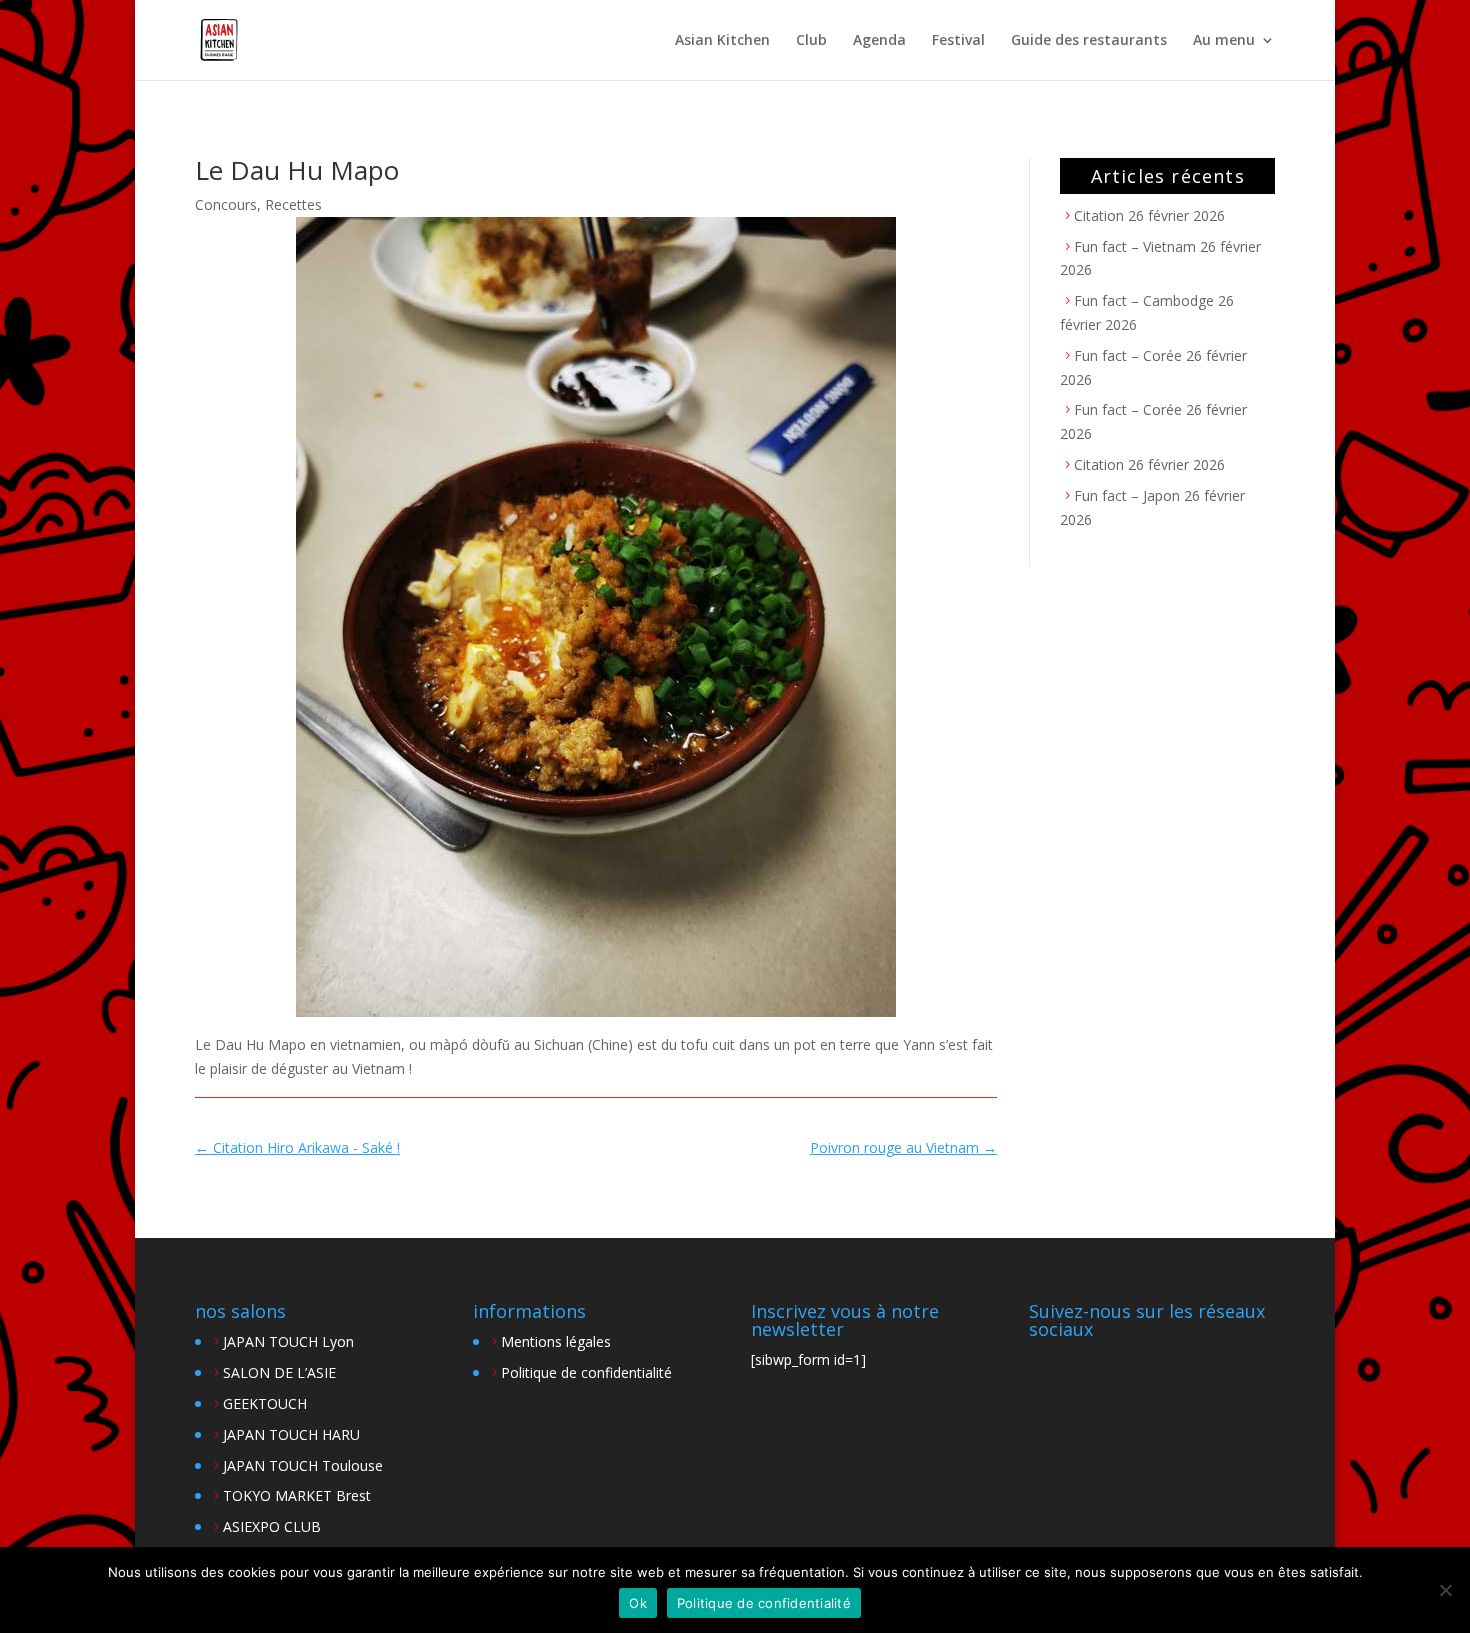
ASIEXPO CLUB (272, 1526)
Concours (226, 204)
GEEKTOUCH (265, 1403)
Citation (1099, 215)
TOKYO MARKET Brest (297, 1495)
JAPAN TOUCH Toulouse (303, 1465)
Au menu (1224, 41)
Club (811, 41)
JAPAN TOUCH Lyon (288, 1341)
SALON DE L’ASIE (279, 1372)
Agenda (879, 41)
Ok (638, 1603)
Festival (958, 41)
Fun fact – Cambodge (1144, 300)
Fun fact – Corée (1128, 355)
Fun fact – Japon (1127, 495)
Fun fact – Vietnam (1135, 246)
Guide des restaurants (1089, 41)
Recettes (293, 204)
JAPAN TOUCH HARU (291, 1434)
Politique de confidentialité (586, 1372)
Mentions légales (556, 1341)
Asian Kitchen (722, 41)
